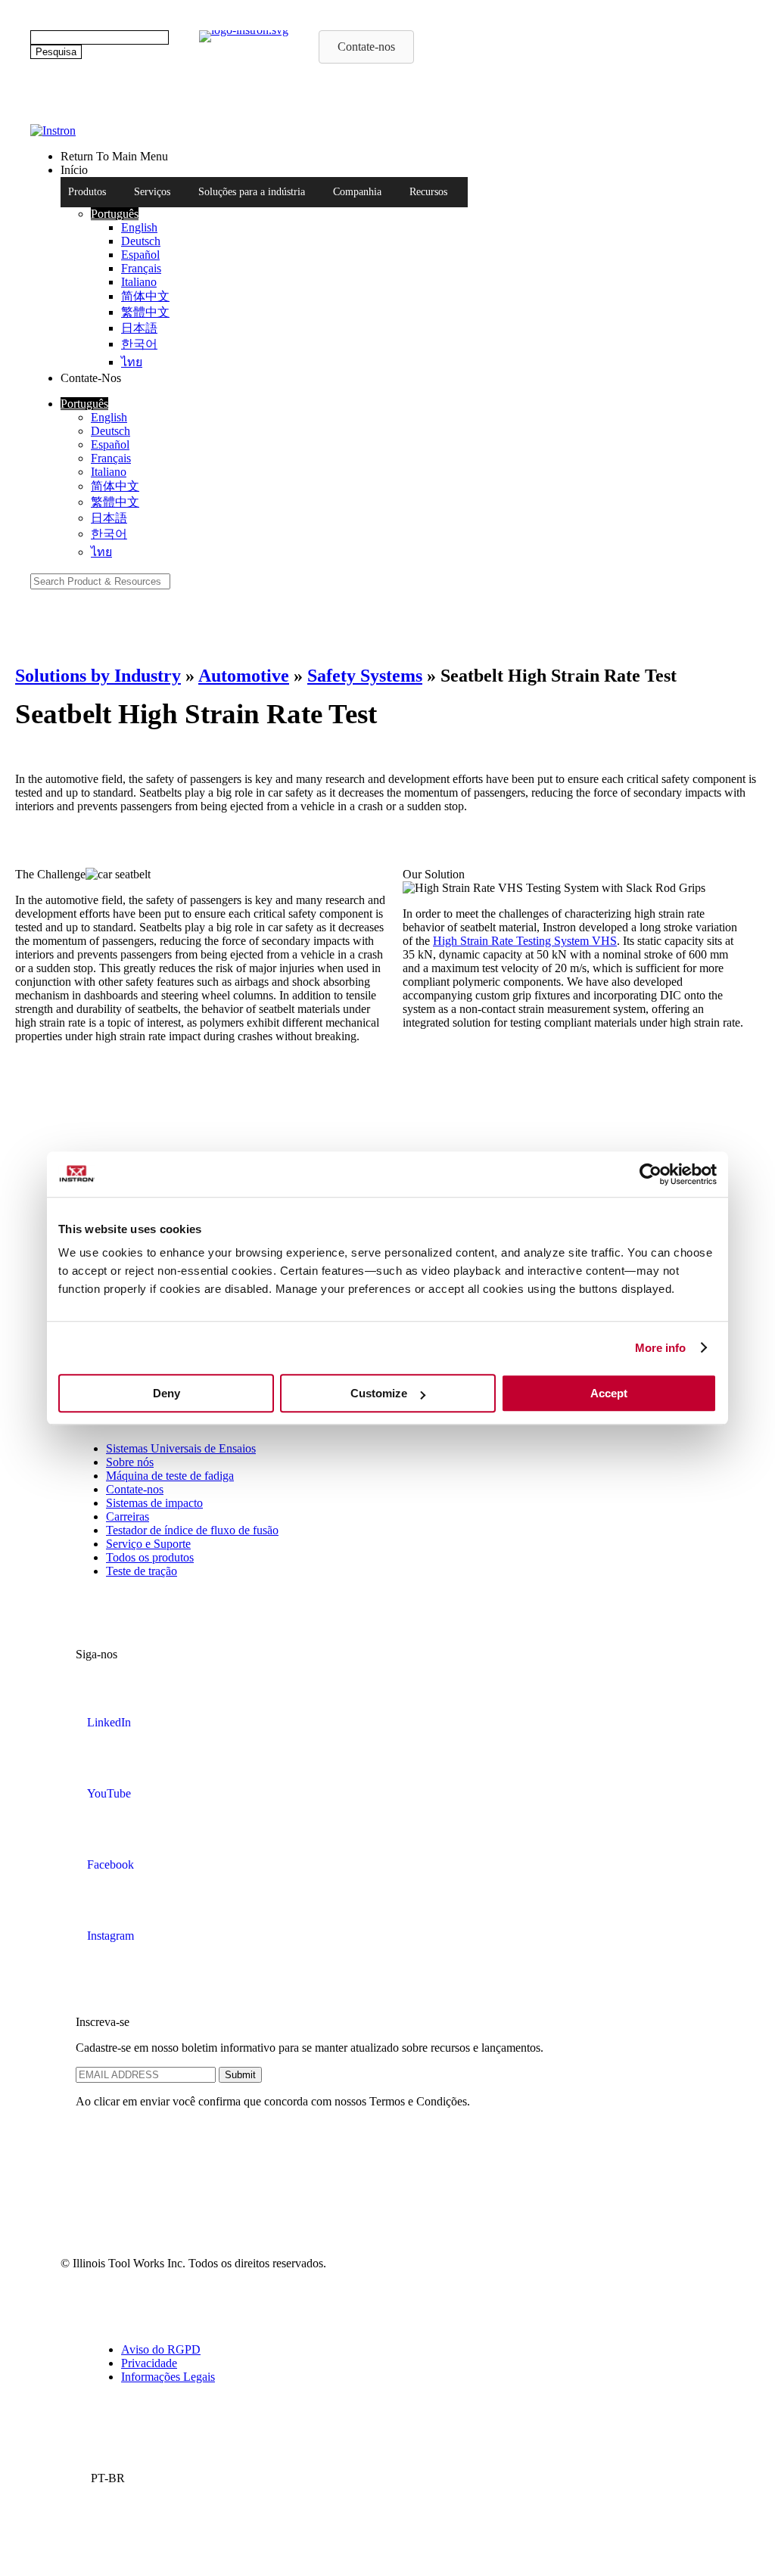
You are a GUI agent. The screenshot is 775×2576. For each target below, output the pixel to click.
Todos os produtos (150, 1557)
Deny (167, 1393)
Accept (609, 1393)
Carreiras (128, 1516)
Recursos (428, 192)
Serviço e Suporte (148, 1544)
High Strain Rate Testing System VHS (525, 941)
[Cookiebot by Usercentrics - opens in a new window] (651, 1174)
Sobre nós (130, 1462)
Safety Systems (365, 676)
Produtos (87, 192)
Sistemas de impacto (154, 1503)
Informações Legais (168, 2377)
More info (661, 1348)
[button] (115, 214)
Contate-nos (135, 1489)
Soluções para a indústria (252, 192)
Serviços (152, 192)
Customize (379, 1393)
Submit (240, 2075)
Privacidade (149, 2363)
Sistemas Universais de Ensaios (181, 1448)
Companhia (357, 192)
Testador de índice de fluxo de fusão (192, 1530)
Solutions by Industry (98, 676)
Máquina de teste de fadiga (170, 1476)
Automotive (244, 676)
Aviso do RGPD (161, 2349)
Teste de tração (142, 1571)
